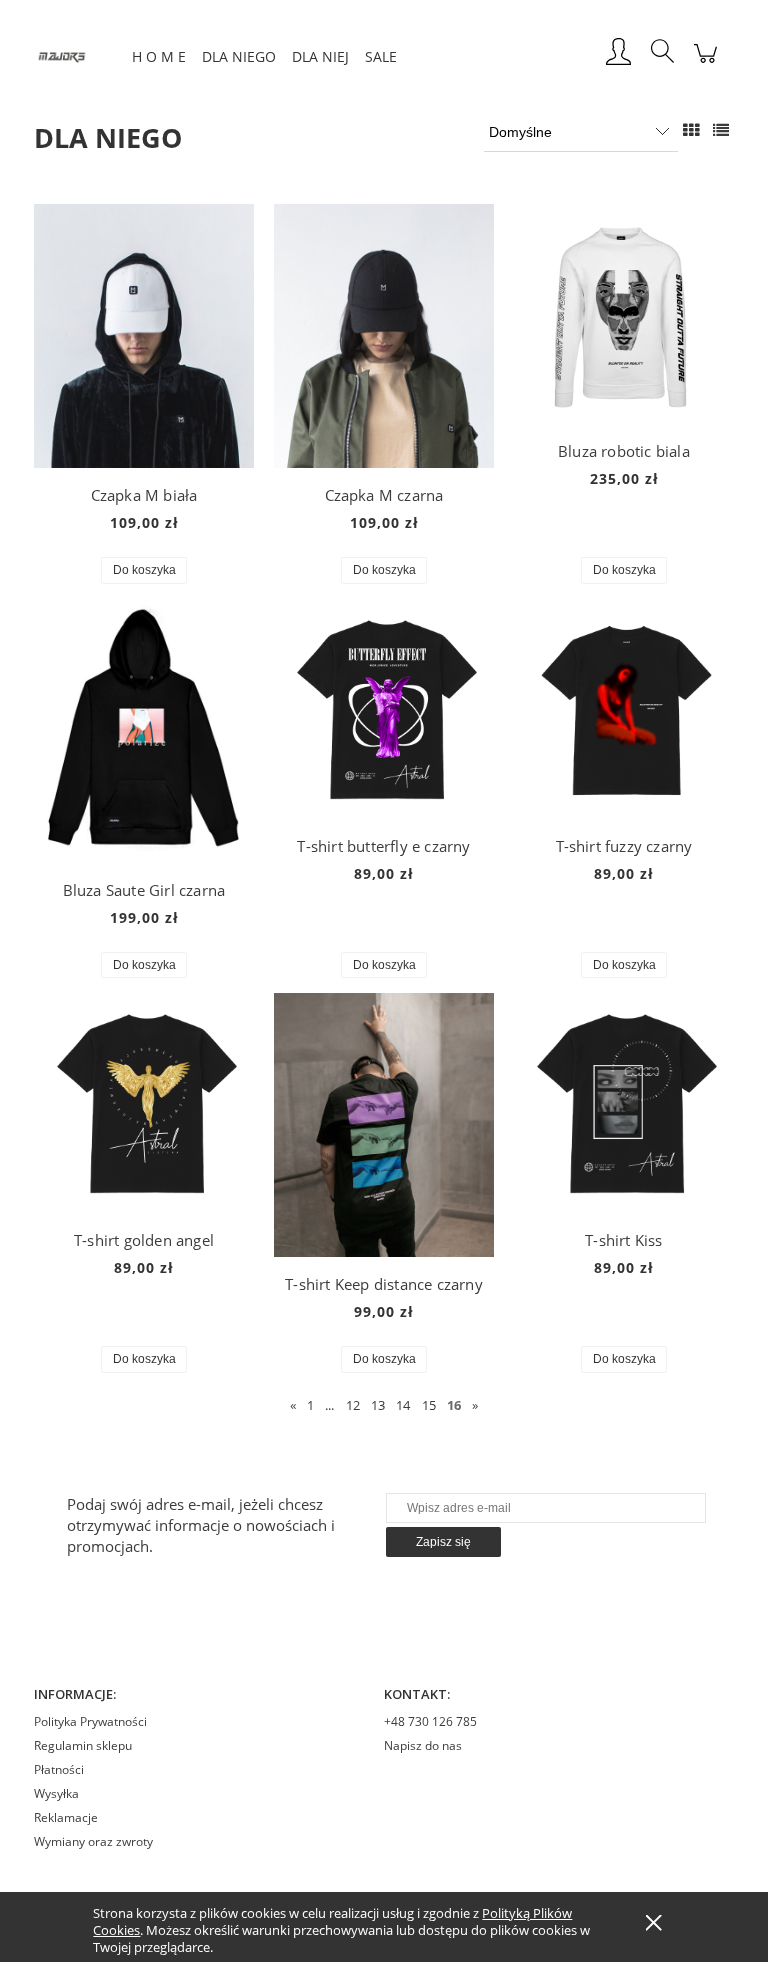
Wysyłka (56, 1793)
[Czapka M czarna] (384, 336)
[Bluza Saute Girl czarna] (144, 731)
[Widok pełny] (721, 130)
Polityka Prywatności (90, 1721)
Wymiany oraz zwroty (93, 1841)
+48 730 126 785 (430, 1721)
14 (403, 1405)
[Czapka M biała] (144, 336)
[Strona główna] (79, 53)
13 (378, 1405)
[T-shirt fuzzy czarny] (624, 709)
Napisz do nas (423, 1745)
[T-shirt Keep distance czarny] (384, 1125)
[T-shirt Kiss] (624, 1103)
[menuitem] (159, 56)
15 (429, 1405)
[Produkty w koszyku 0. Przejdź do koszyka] (705, 63)
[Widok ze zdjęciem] (691, 130)
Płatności (59, 1769)
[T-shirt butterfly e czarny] (384, 709)
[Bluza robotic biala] (624, 314)
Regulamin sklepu (83, 1745)
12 (353, 1405)
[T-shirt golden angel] (144, 1103)
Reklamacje (66, 1817)
